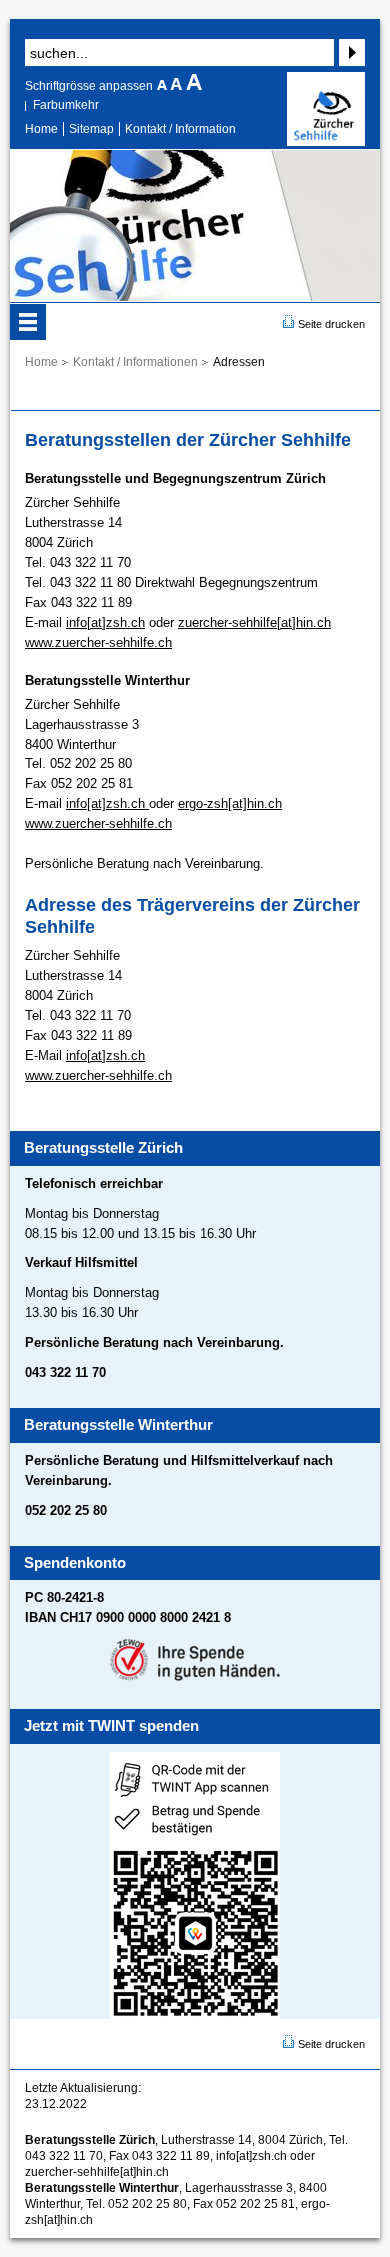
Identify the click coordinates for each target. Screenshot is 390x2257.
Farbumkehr (66, 105)
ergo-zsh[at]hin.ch (230, 803)
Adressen (239, 362)
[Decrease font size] (163, 86)
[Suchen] (349, 52)
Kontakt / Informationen (135, 362)
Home (41, 129)
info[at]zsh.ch (105, 622)
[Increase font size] (194, 86)
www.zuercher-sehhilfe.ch (98, 642)
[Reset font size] (178, 86)
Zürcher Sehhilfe (326, 109)
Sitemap (91, 129)
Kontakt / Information (180, 129)
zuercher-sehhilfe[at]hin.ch (254, 622)
